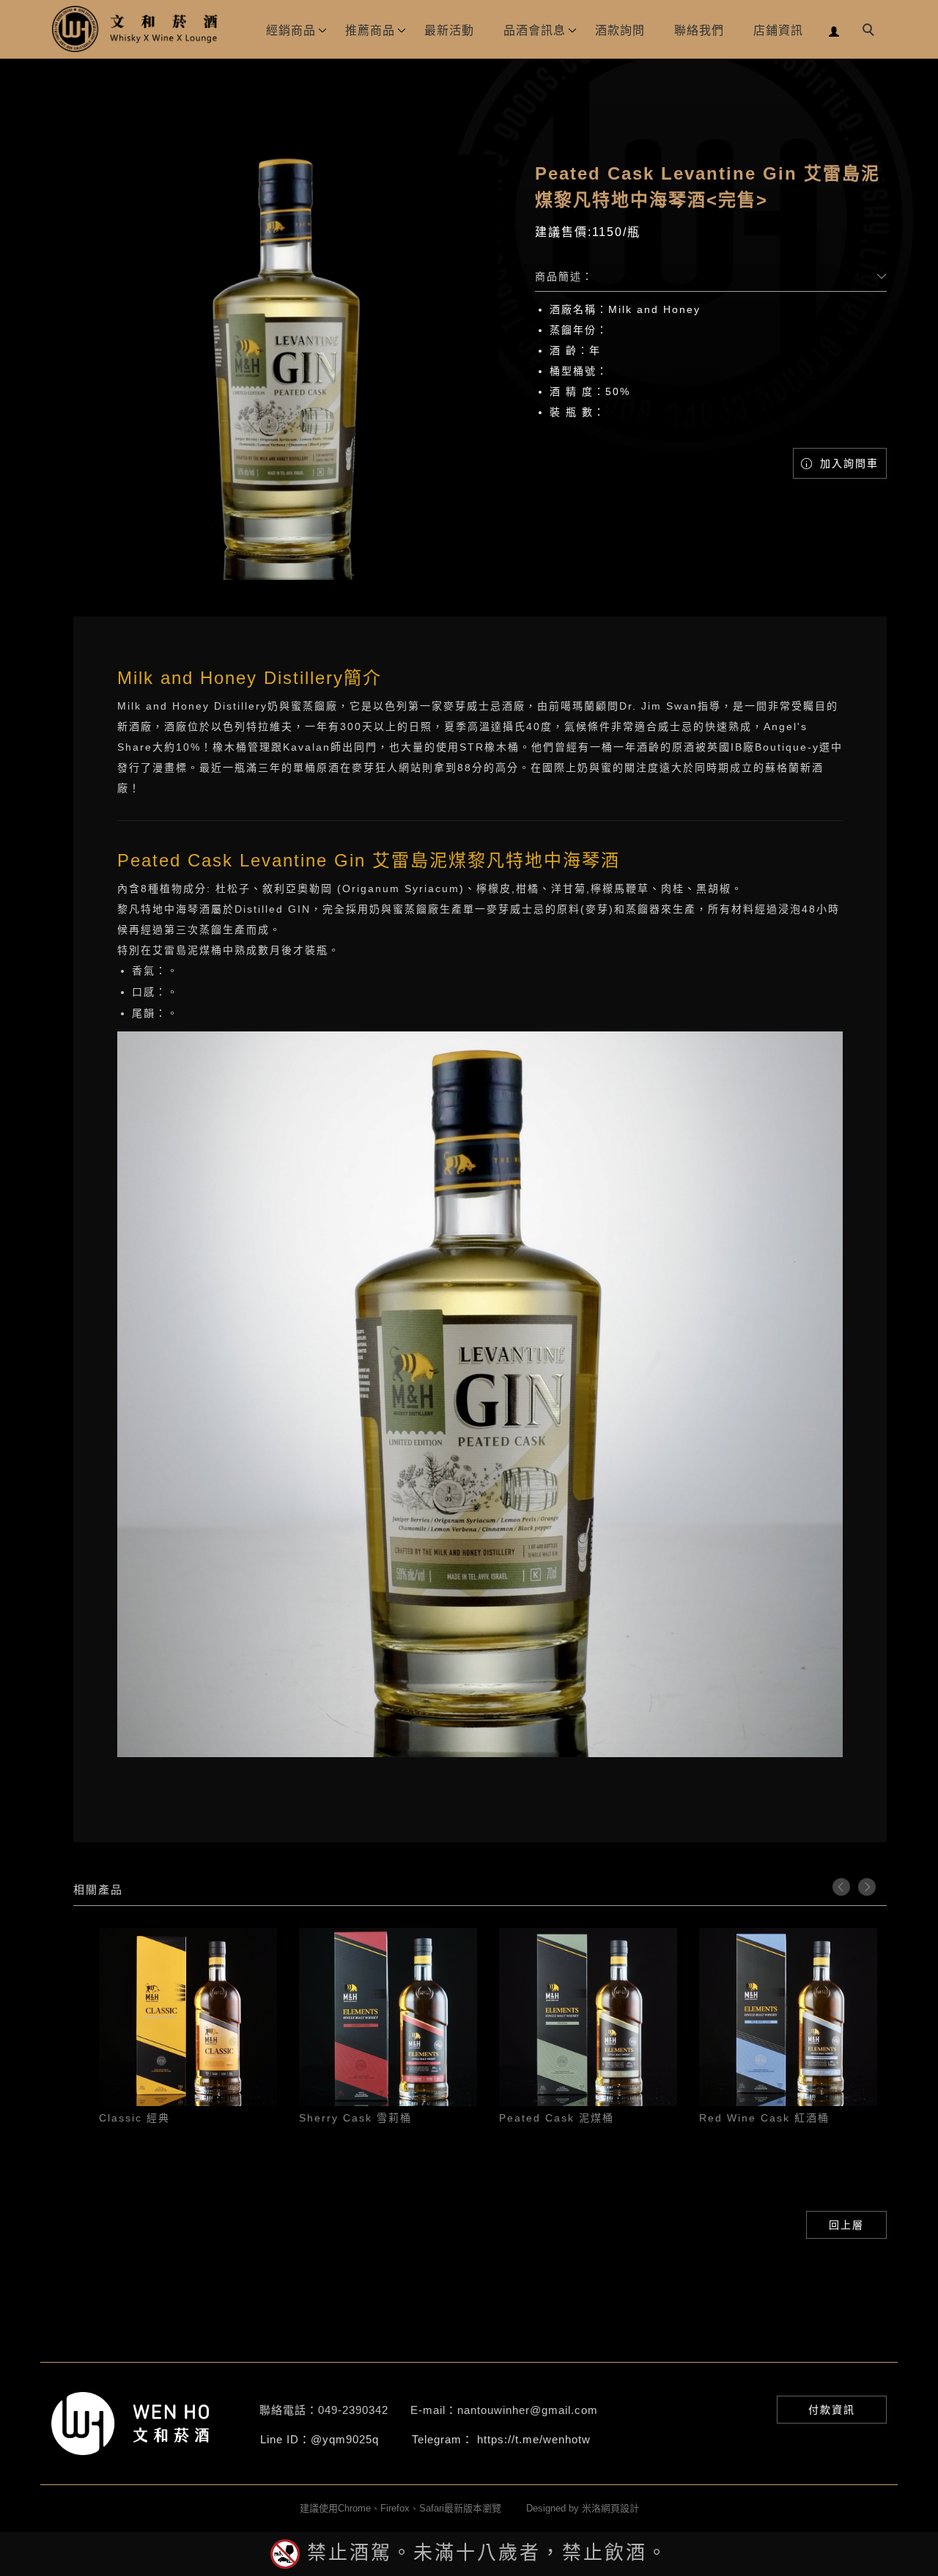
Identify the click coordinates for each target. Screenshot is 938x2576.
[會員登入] (834, 30)
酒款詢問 (620, 30)
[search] (871, 32)
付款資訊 (832, 2410)
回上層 (846, 2225)
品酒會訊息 (535, 30)
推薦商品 (370, 30)
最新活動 (449, 30)
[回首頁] (136, 29)
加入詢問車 (847, 463)
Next (867, 1887)
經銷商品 (291, 30)
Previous (841, 1887)
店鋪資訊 (778, 30)
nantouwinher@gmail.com (528, 2410)
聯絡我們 (699, 30)
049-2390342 (353, 2410)
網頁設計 (620, 2508)
